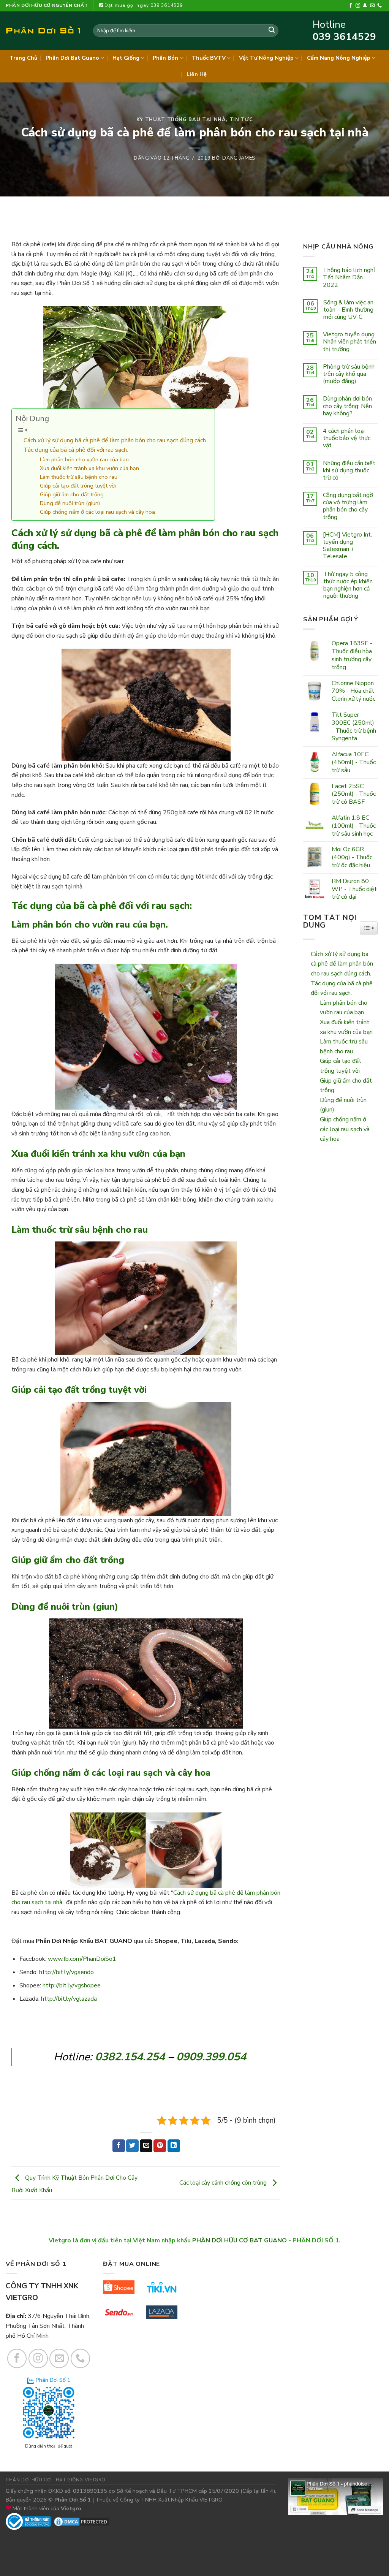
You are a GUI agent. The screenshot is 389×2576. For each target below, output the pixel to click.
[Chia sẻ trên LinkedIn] (174, 2146)
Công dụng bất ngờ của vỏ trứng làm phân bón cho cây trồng (348, 506)
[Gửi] (272, 31)
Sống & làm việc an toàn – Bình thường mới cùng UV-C (348, 310)
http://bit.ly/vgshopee (72, 1985)
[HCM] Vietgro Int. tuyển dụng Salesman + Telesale (347, 546)
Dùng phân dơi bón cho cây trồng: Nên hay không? (347, 406)
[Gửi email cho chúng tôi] (372, 6)
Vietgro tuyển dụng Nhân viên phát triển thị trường (349, 342)
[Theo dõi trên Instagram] (358, 6)
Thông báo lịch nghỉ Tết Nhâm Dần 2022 (349, 278)
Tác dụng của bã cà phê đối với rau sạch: (76, 450)
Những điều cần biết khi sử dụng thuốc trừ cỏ (349, 471)
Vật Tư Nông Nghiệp (266, 58)
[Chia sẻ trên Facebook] (119, 2146)
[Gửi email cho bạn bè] (146, 2146)
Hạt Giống (126, 58)
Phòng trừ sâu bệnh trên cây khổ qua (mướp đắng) (349, 374)
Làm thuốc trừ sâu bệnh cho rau (79, 477)
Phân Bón (165, 58)
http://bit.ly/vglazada (69, 1999)
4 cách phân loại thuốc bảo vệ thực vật (347, 439)
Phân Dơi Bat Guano (72, 58)
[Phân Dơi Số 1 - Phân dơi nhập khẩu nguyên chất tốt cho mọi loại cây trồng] (44, 31)
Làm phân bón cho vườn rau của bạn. (85, 459)
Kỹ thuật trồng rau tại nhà (181, 120)
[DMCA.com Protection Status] (81, 2521)
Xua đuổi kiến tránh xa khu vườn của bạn (89, 468)
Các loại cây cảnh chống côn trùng (224, 2183)
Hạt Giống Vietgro (81, 2480)
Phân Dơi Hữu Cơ (28, 2480)
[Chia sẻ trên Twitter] (132, 2146)
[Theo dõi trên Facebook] (351, 6)
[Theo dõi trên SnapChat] (365, 6)
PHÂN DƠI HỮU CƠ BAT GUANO (240, 2240)
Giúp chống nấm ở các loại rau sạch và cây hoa (97, 512)
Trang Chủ (23, 58)
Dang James (239, 158)
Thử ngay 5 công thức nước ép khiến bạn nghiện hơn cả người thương (348, 585)
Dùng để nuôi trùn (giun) (70, 503)
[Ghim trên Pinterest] (160, 2146)
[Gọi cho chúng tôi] (380, 6)
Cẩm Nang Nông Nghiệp (339, 58)
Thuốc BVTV (209, 58)
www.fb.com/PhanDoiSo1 (82, 1959)
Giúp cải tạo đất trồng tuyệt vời (78, 486)
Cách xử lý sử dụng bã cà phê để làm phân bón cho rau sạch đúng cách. (115, 440)
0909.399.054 (211, 2057)
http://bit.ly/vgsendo (66, 1972)
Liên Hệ (197, 74)
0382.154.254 (130, 2057)
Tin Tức (241, 120)
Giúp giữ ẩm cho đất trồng (72, 494)
